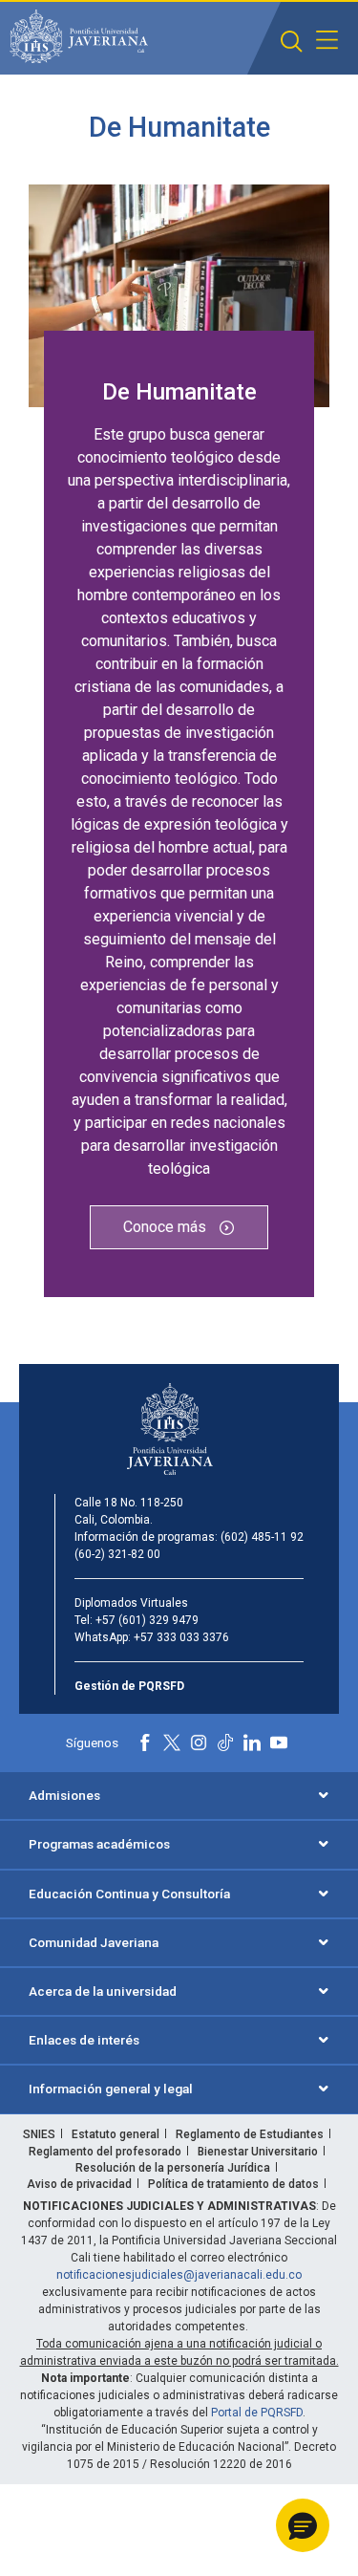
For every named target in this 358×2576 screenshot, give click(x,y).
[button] (292, 42)
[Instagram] (199, 1743)
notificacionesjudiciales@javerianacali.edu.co (179, 2275)
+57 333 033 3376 (181, 1637)
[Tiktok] (225, 1743)
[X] (172, 1743)
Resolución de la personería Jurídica (173, 2168)
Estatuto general (116, 2134)
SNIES (39, 2134)
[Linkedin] (252, 1743)
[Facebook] (145, 1743)
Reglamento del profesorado (105, 2152)
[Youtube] (279, 1743)
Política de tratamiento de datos (233, 2184)
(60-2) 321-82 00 (117, 1554)
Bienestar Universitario (258, 2152)
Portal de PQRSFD (257, 2413)
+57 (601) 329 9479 (147, 1620)
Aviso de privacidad (79, 2184)
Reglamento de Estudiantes (250, 2134)
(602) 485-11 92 (262, 1537)
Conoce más (167, 1227)
